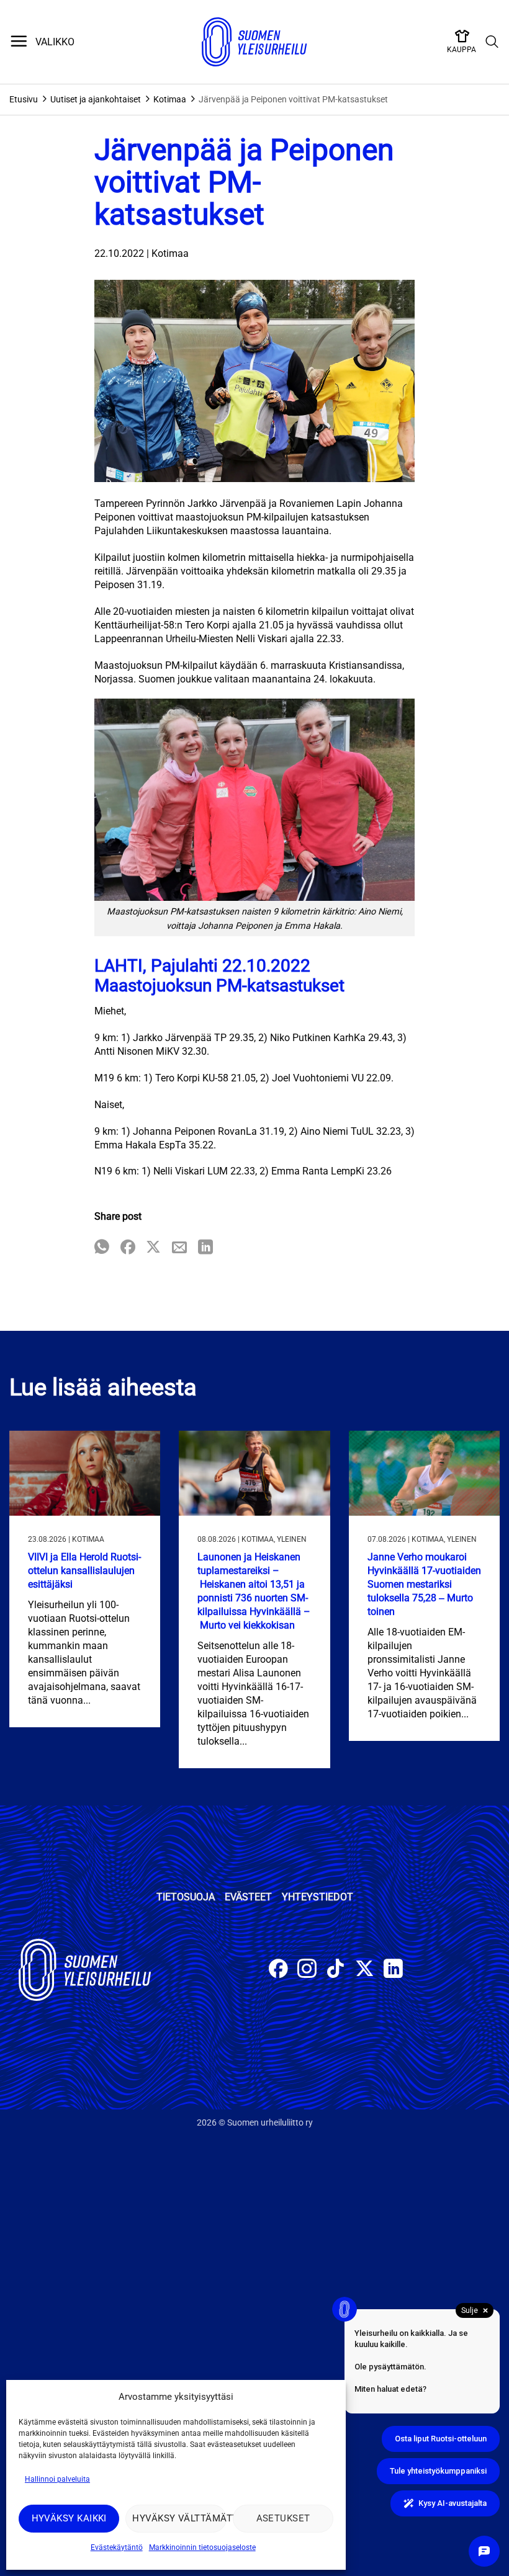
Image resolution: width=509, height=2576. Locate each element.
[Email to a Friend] (179, 1248)
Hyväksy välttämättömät (179, 2518)
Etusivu (24, 99)
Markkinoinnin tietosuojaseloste (202, 2547)
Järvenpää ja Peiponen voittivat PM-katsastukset (293, 99)
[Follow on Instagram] (307, 1970)
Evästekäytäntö (117, 2547)
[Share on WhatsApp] (102, 1248)
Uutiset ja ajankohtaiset (96, 99)
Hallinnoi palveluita (57, 2479)
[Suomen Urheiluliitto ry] (254, 42)
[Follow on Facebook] (278, 1970)
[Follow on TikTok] (336, 1970)
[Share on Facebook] (128, 1248)
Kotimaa (170, 99)
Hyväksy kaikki (69, 2518)
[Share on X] (153, 1248)
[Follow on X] (365, 1970)
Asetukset (283, 2518)
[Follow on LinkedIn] (393, 1970)
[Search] (492, 42)
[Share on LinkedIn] (205, 1248)
